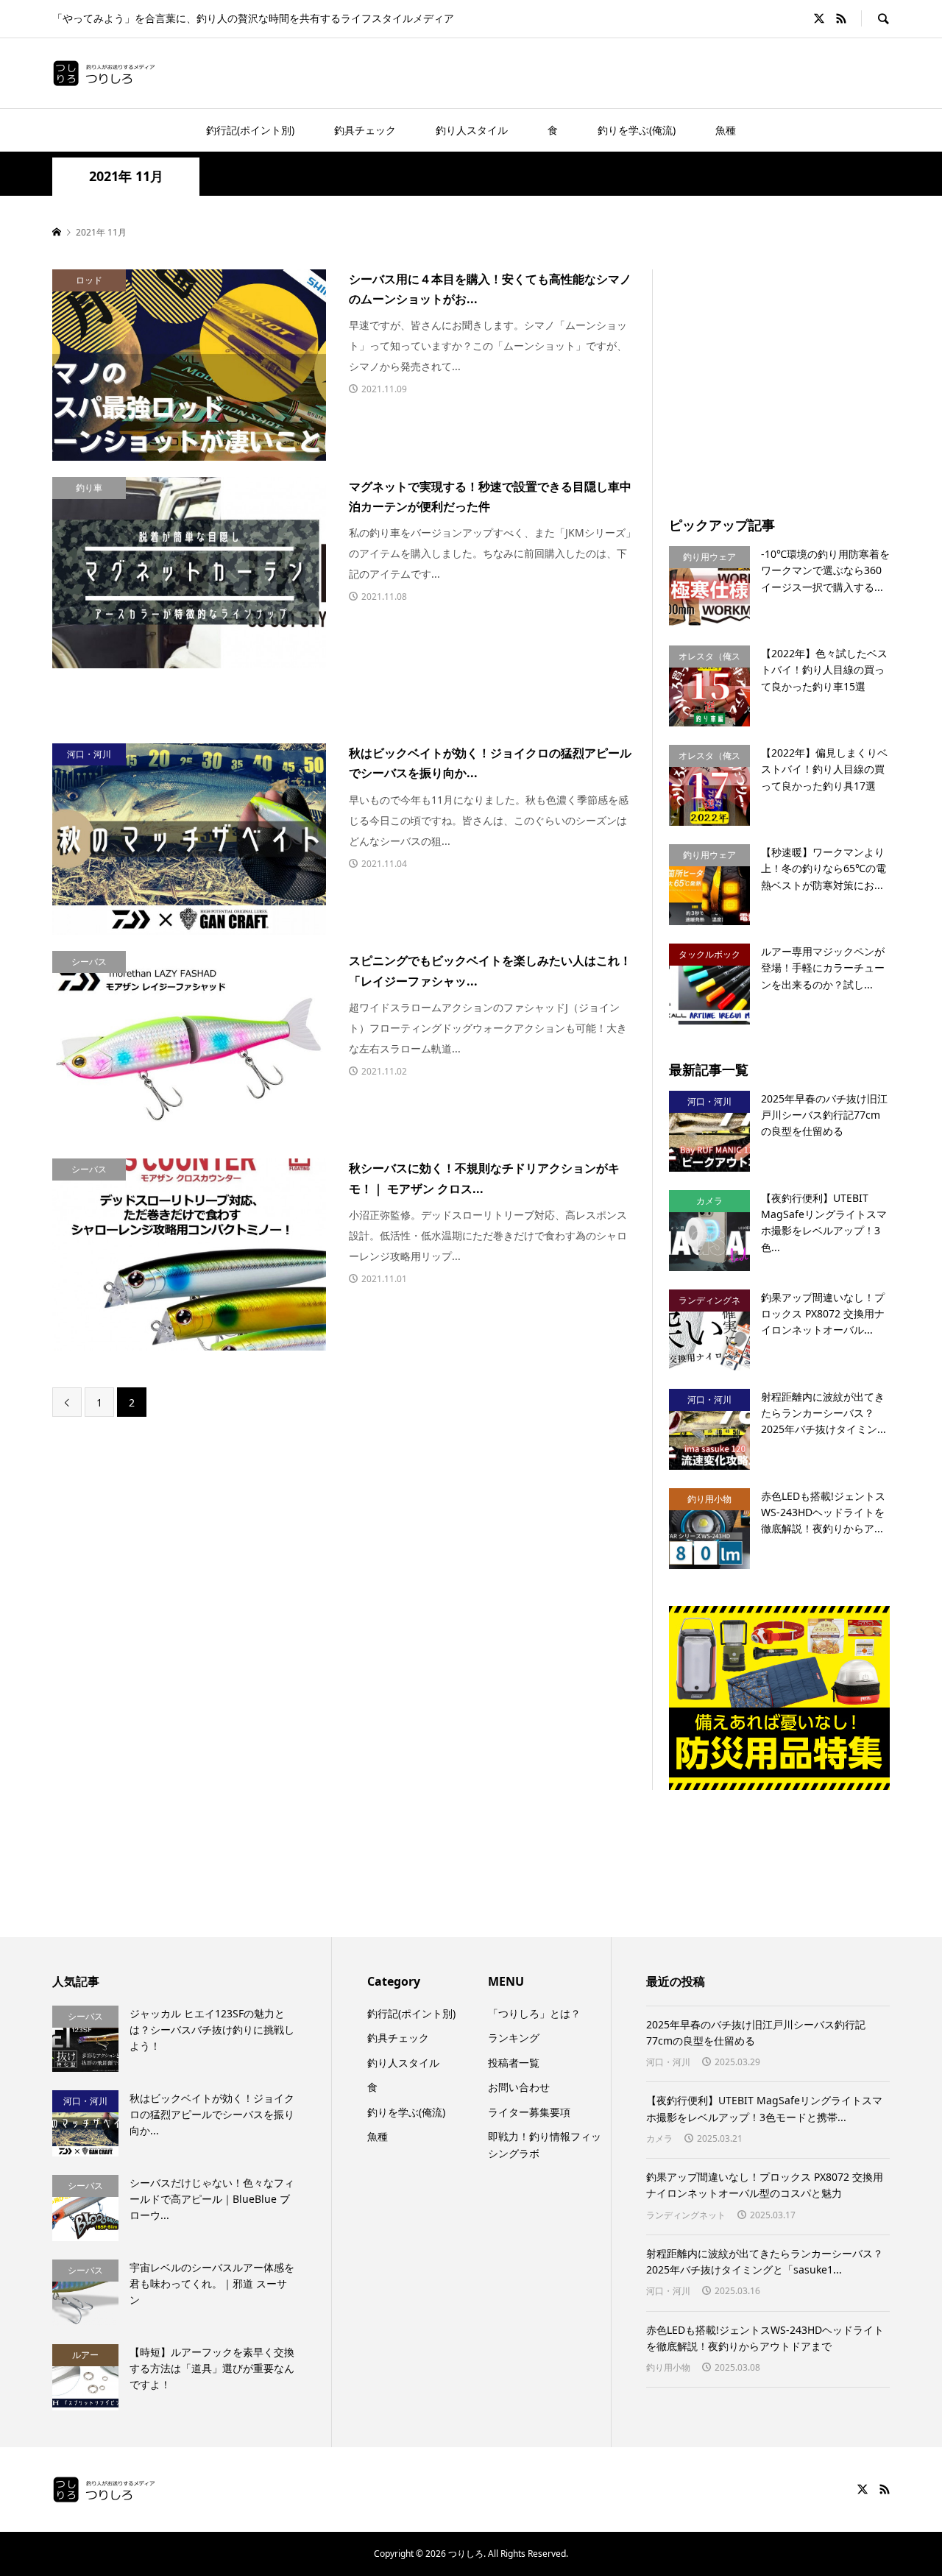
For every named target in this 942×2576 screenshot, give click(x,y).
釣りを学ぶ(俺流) (637, 130)
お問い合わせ (519, 2087)
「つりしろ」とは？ (534, 2013)
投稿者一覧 (514, 2063)
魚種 (726, 130)
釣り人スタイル (472, 130)
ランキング (514, 2038)
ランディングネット (686, 2215)
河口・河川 (668, 2062)
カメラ (659, 2138)
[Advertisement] (793, 372)
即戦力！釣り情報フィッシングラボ (545, 2144)
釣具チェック (365, 130)
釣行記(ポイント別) (250, 130)
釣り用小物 (668, 2367)
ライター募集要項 (529, 2112)
